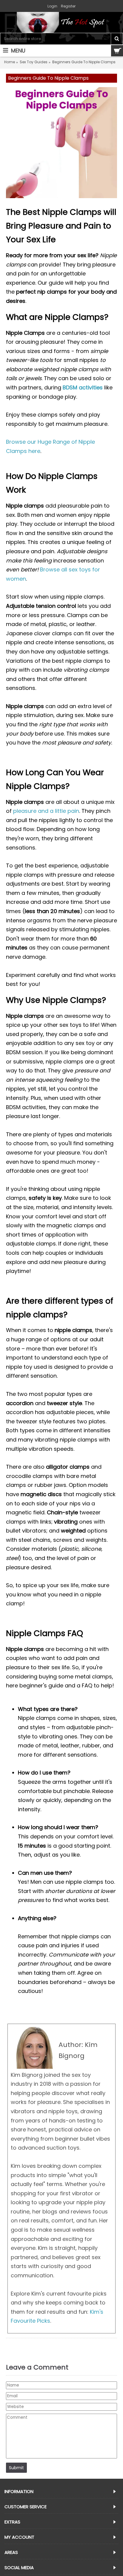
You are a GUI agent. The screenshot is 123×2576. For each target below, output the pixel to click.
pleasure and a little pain (46, 811)
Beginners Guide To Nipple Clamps (84, 62)
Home (10, 62)
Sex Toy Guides (34, 62)
